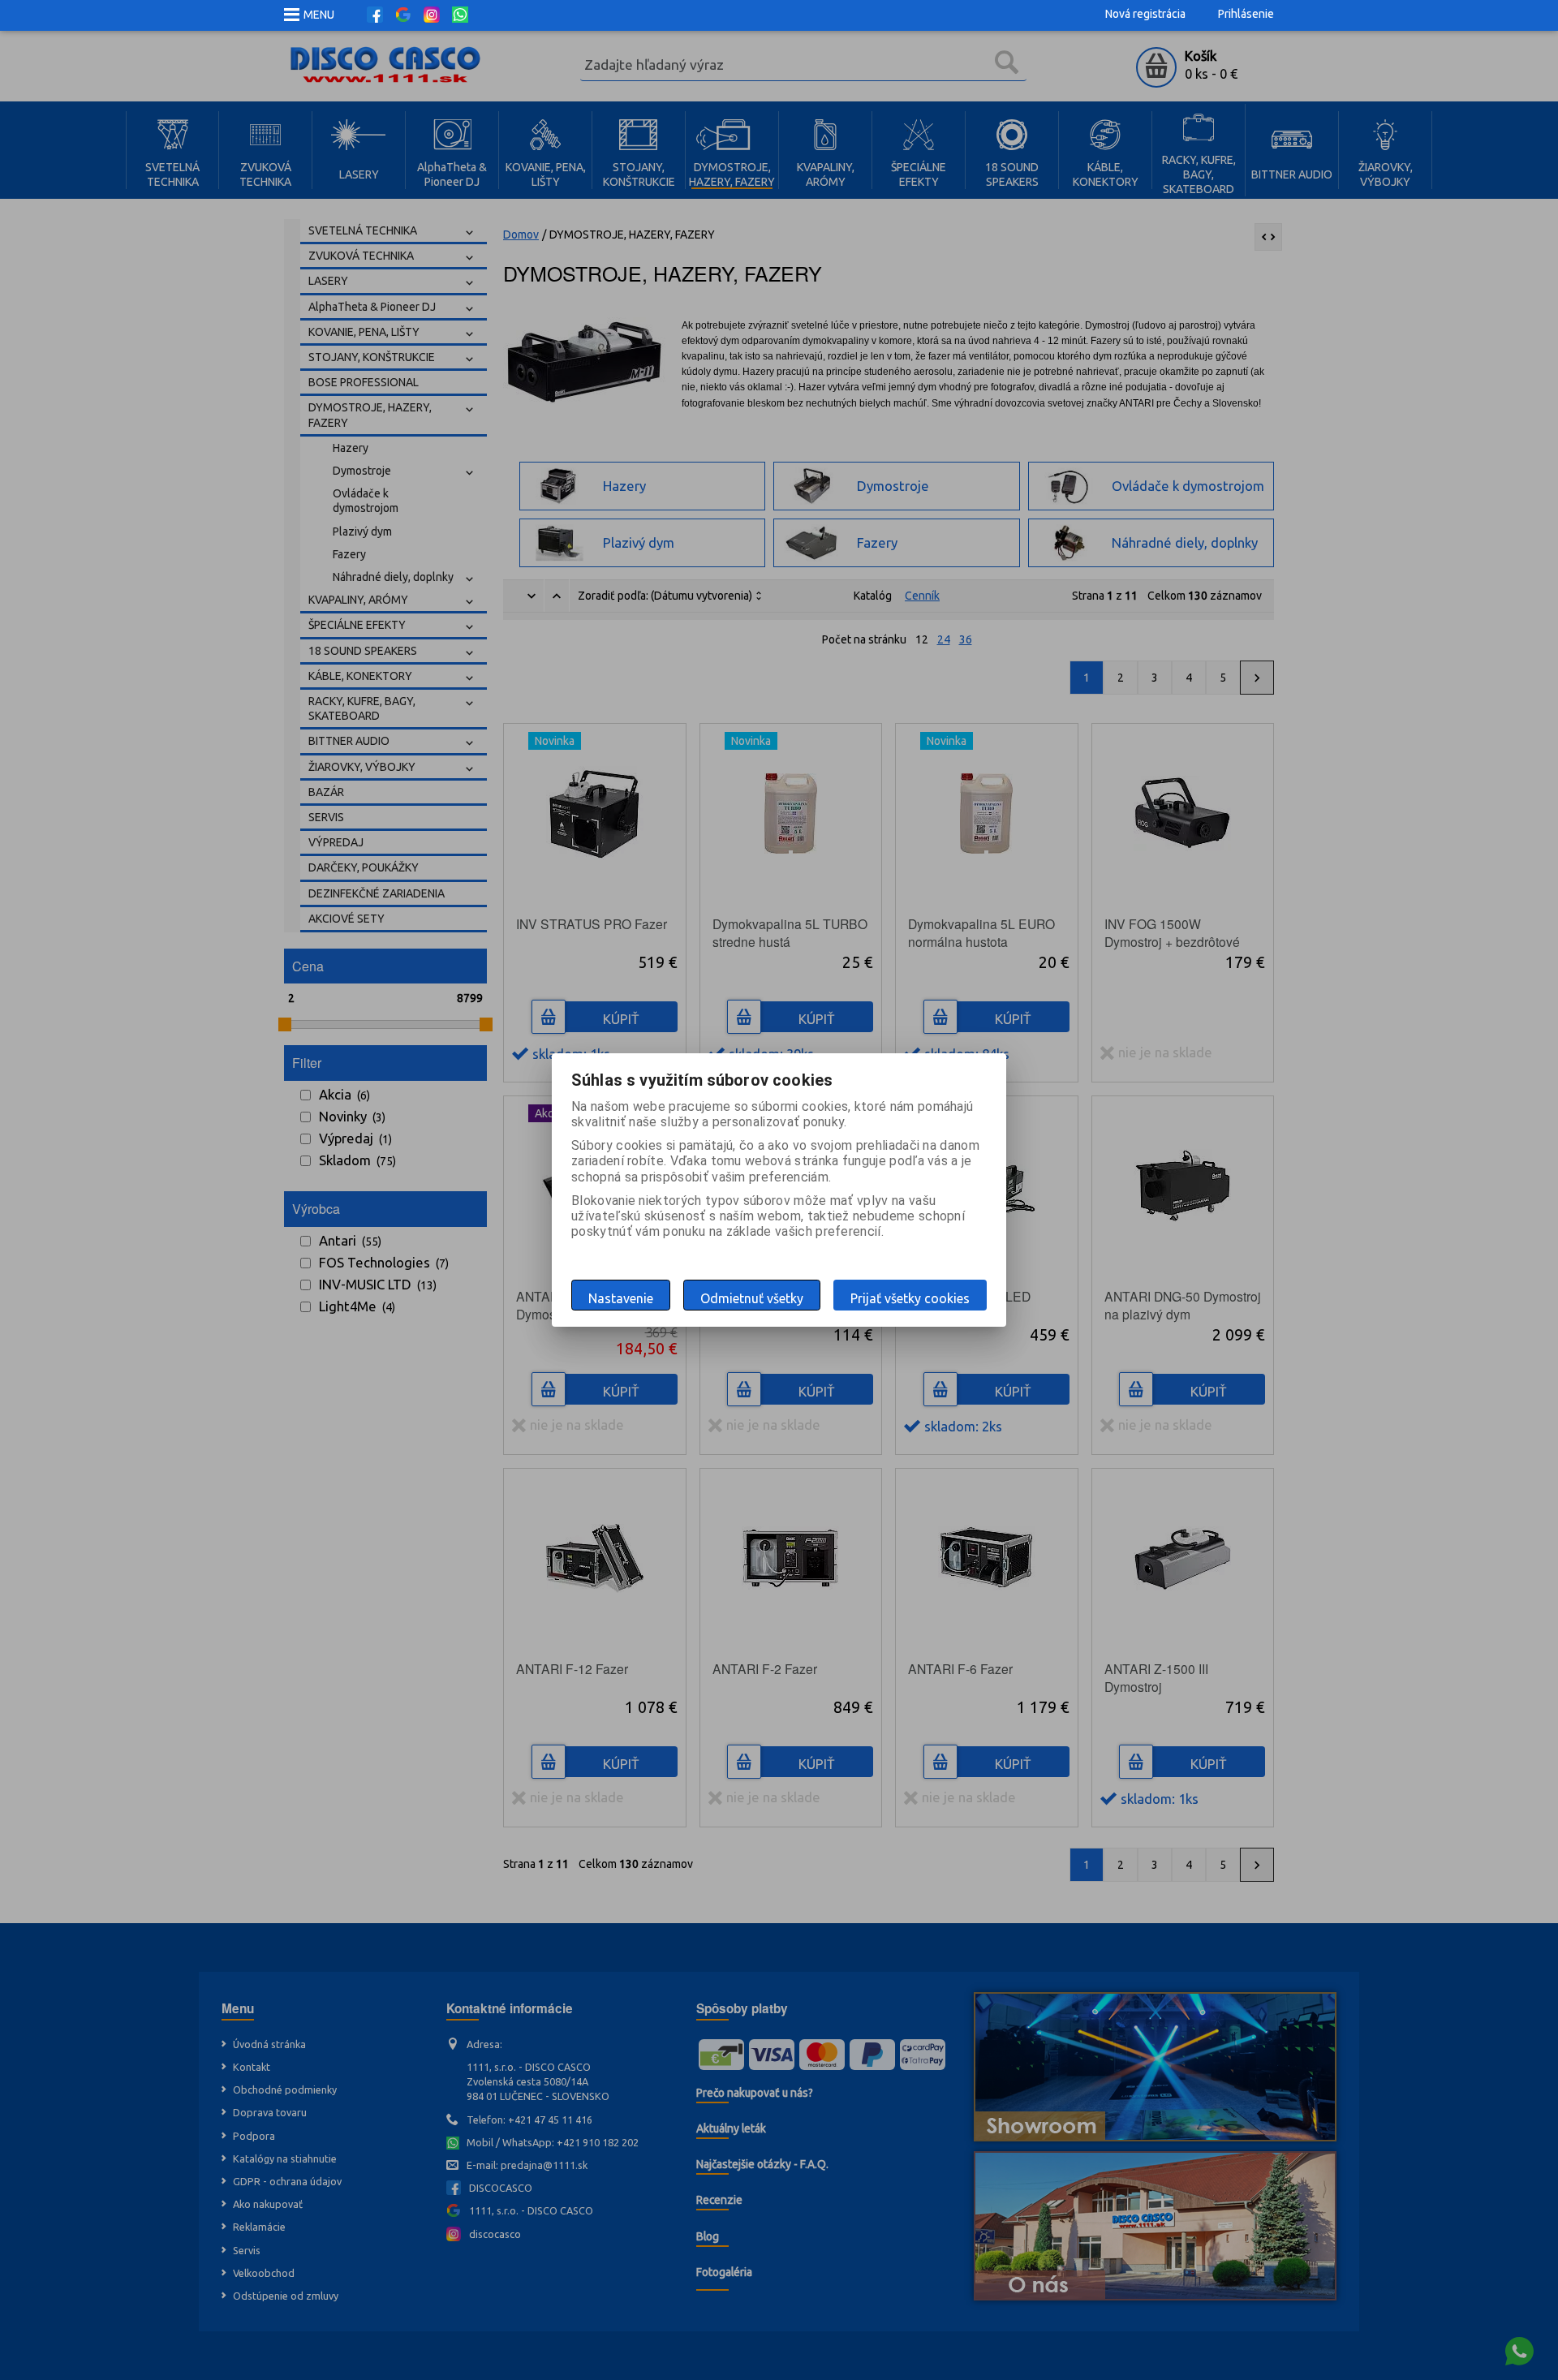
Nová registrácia (1145, 14)
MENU (319, 15)
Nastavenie (621, 1298)
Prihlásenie (1246, 14)
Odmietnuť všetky (752, 1298)
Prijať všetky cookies (910, 1298)
